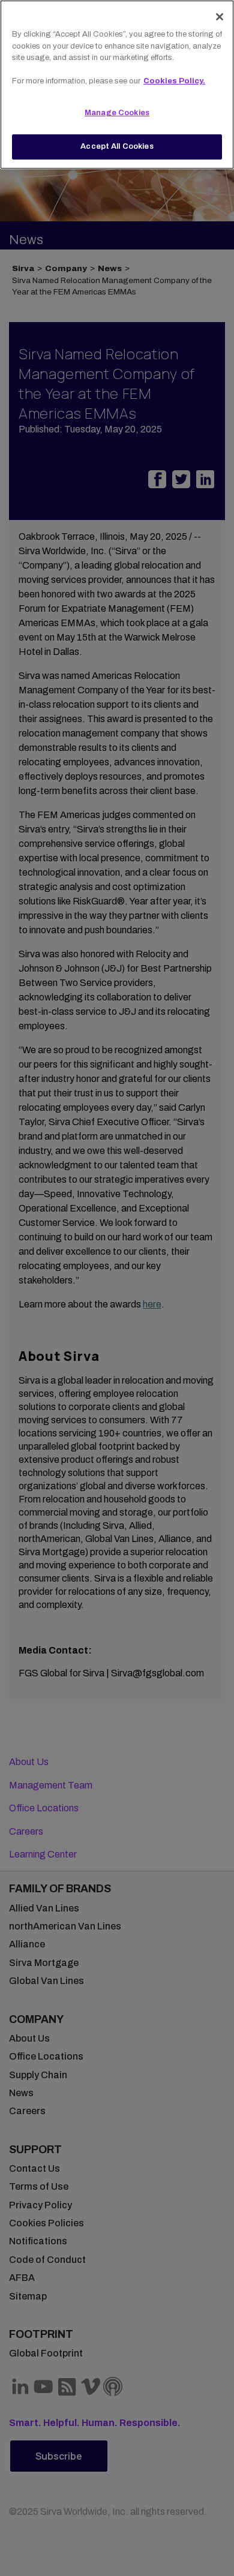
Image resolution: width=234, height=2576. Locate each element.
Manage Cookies (117, 113)
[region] (117, 85)
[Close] (220, 17)
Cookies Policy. (174, 81)
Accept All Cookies (117, 146)
